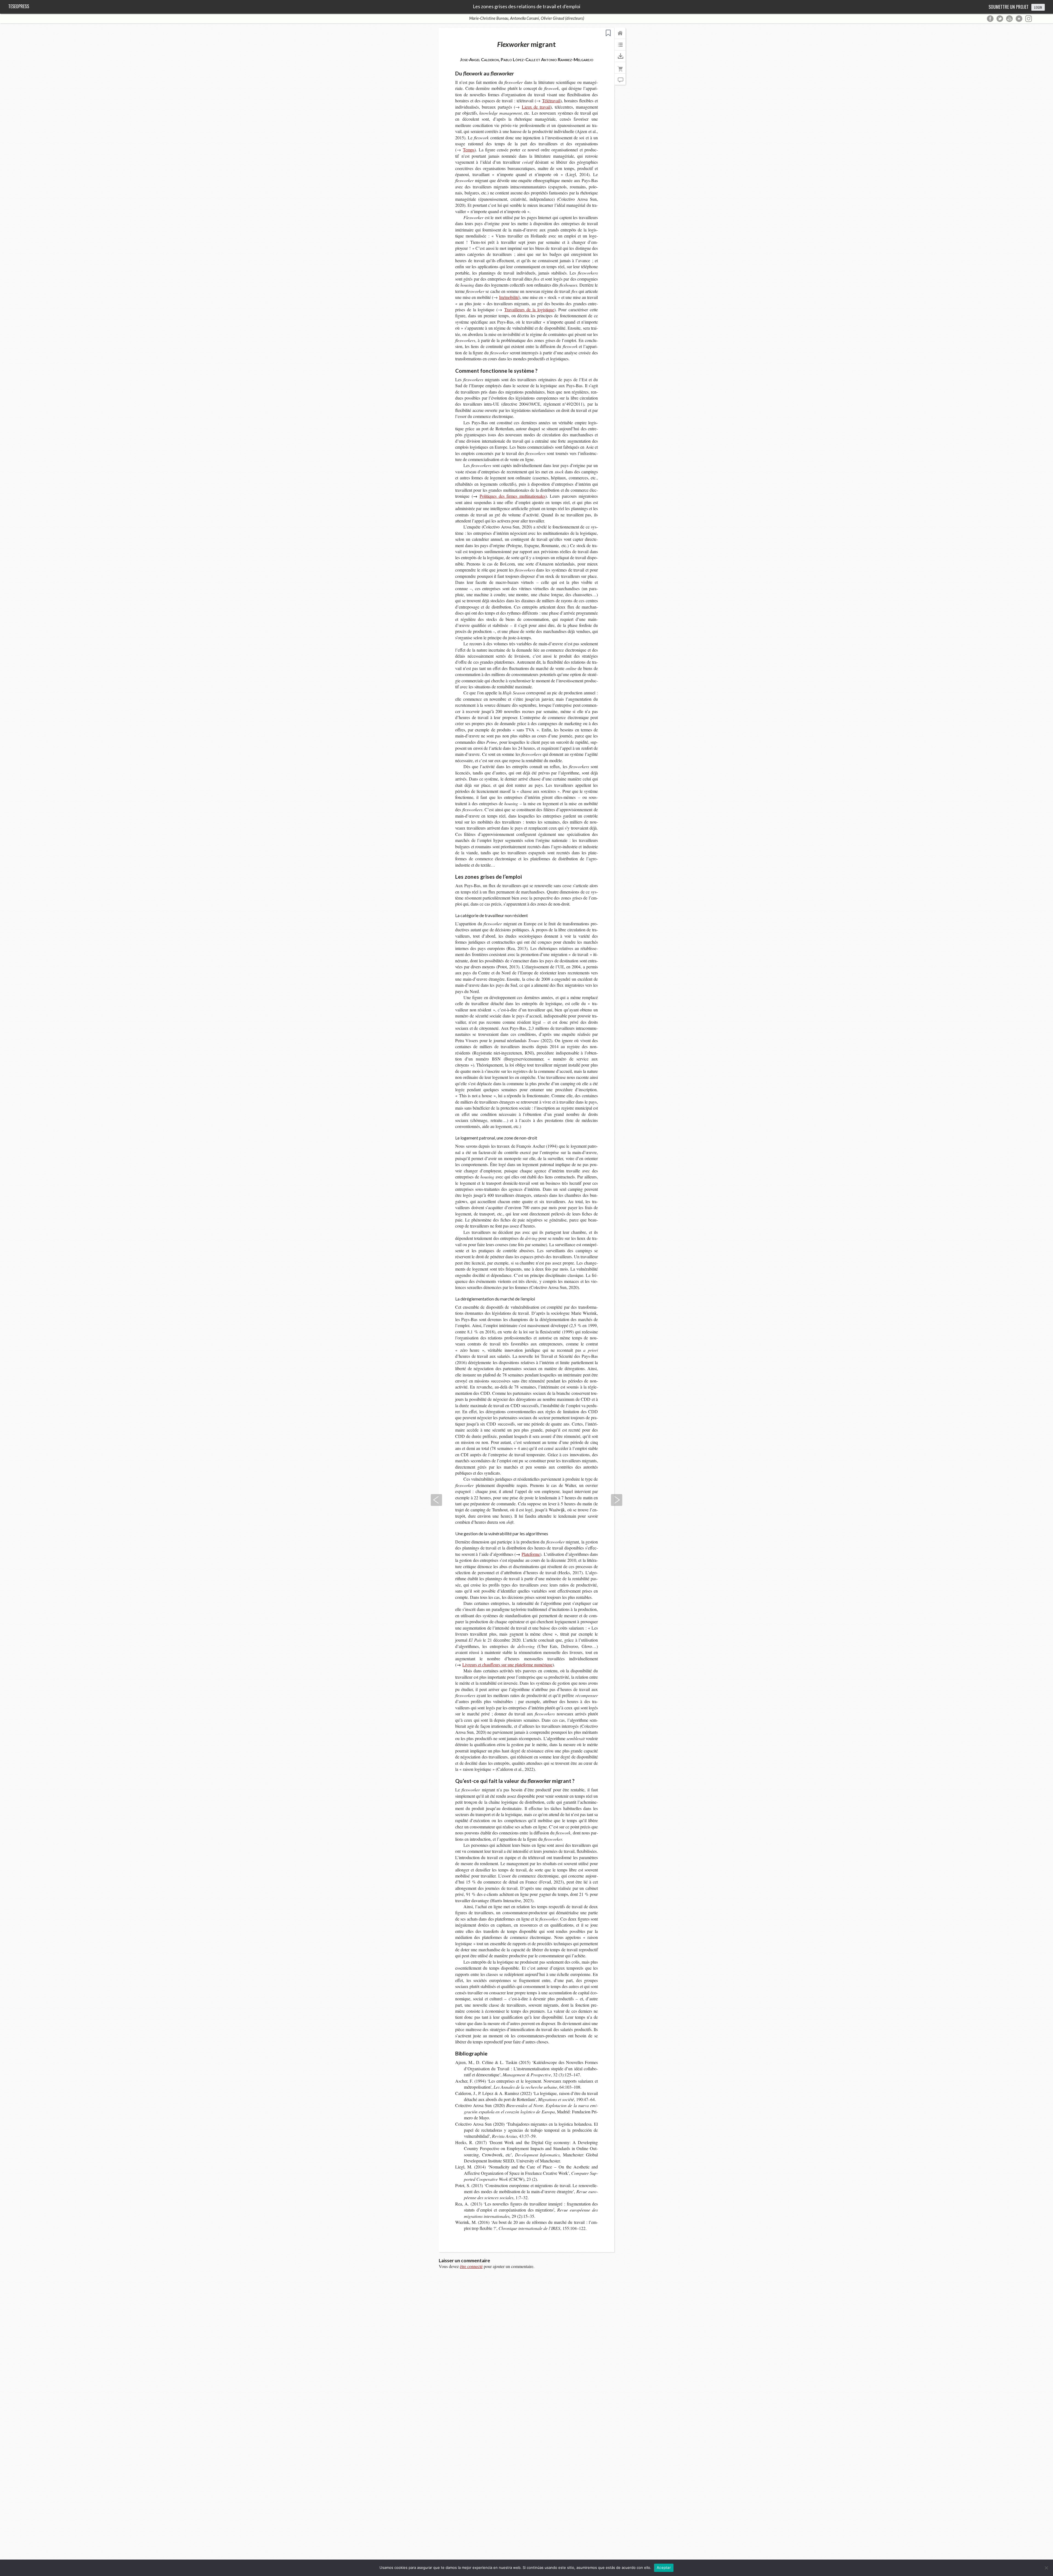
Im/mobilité (509, 297)
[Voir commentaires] (620, 82)
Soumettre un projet (1009, 7)
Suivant (617, 1500)
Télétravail (551, 101)
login (1038, 7)
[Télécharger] (620, 59)
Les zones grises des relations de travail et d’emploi (526, 7)
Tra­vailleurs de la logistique (529, 309)
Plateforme (531, 1554)
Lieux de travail (536, 107)
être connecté (471, 2266)
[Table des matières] (620, 47)
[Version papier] (620, 70)
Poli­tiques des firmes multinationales (513, 496)
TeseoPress (19, 6)
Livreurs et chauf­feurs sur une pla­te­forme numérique (507, 1665)
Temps (469, 150)
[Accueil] (620, 36)
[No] (1046, 2568)
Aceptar (664, 2567)
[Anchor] (518, 73)
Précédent (436, 1500)
